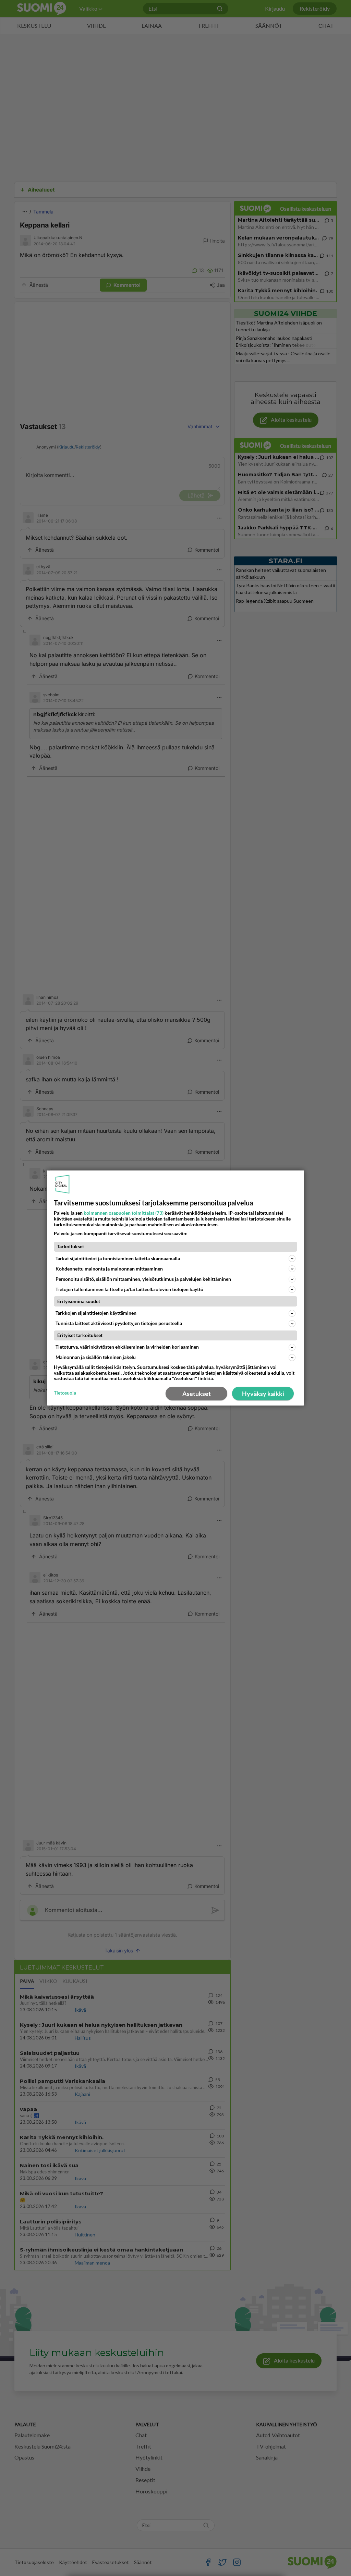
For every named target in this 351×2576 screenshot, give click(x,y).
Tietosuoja (65, 1393)
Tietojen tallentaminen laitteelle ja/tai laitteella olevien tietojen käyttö (129, 1289)
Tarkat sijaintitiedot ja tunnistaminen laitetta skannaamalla (118, 1258)
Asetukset (197, 1394)
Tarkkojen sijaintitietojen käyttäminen (96, 1313)
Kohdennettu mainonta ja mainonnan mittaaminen (109, 1269)
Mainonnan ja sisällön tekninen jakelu (96, 1357)
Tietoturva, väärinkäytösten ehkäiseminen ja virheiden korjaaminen (127, 1347)
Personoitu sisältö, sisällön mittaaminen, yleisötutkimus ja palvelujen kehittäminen (143, 1279)
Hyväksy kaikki (263, 1394)
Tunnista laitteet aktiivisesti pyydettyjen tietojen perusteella (119, 1323)
